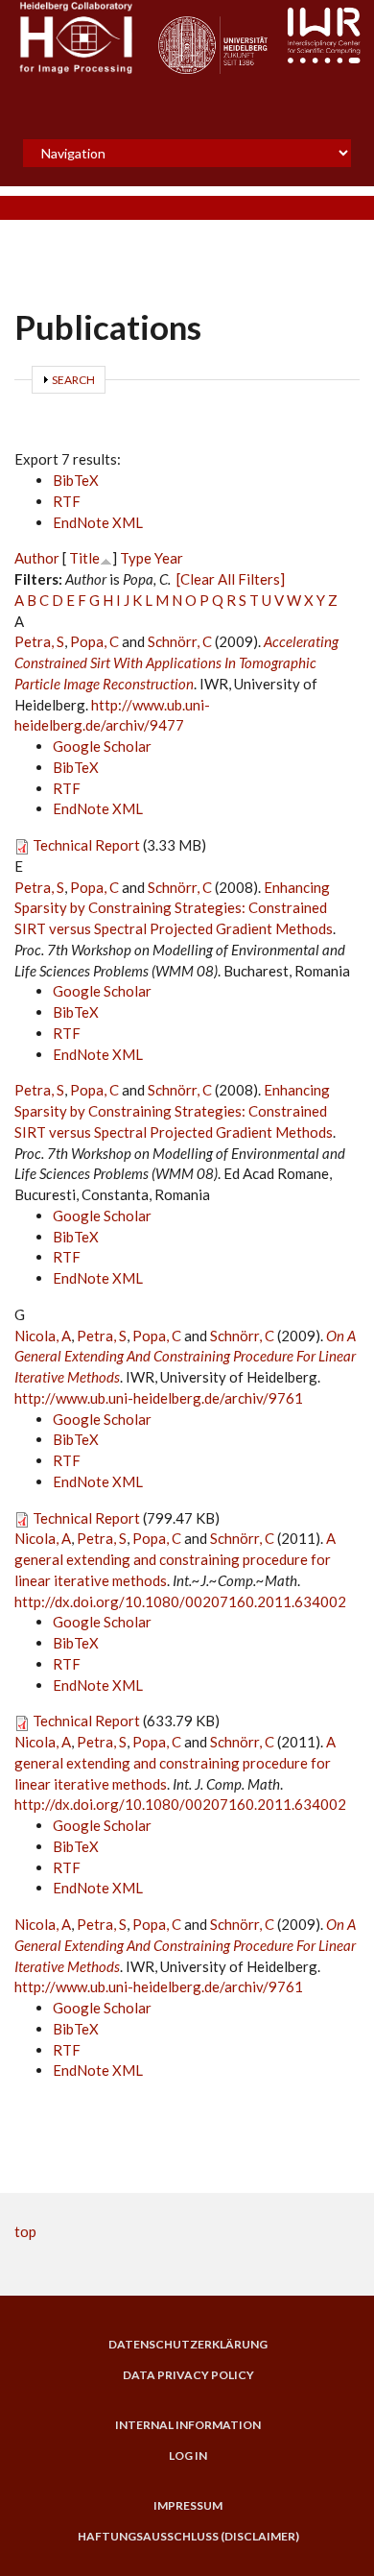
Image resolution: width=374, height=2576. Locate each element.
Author (37, 558)
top (25, 2231)
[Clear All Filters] (231, 579)
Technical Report (86, 845)
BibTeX (76, 480)
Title (84, 558)
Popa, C (94, 641)
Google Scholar (102, 746)
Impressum (188, 2506)
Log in (188, 2456)
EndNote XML (98, 522)
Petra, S (39, 641)
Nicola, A (43, 1336)
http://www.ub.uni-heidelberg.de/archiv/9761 (159, 1398)
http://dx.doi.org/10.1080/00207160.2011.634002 (180, 1601)
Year (169, 558)
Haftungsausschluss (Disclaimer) (188, 2537)
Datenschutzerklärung (188, 2345)
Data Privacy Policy (188, 2375)
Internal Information (188, 2425)
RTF (67, 501)
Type (136, 558)
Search (73, 380)
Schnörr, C (180, 641)
